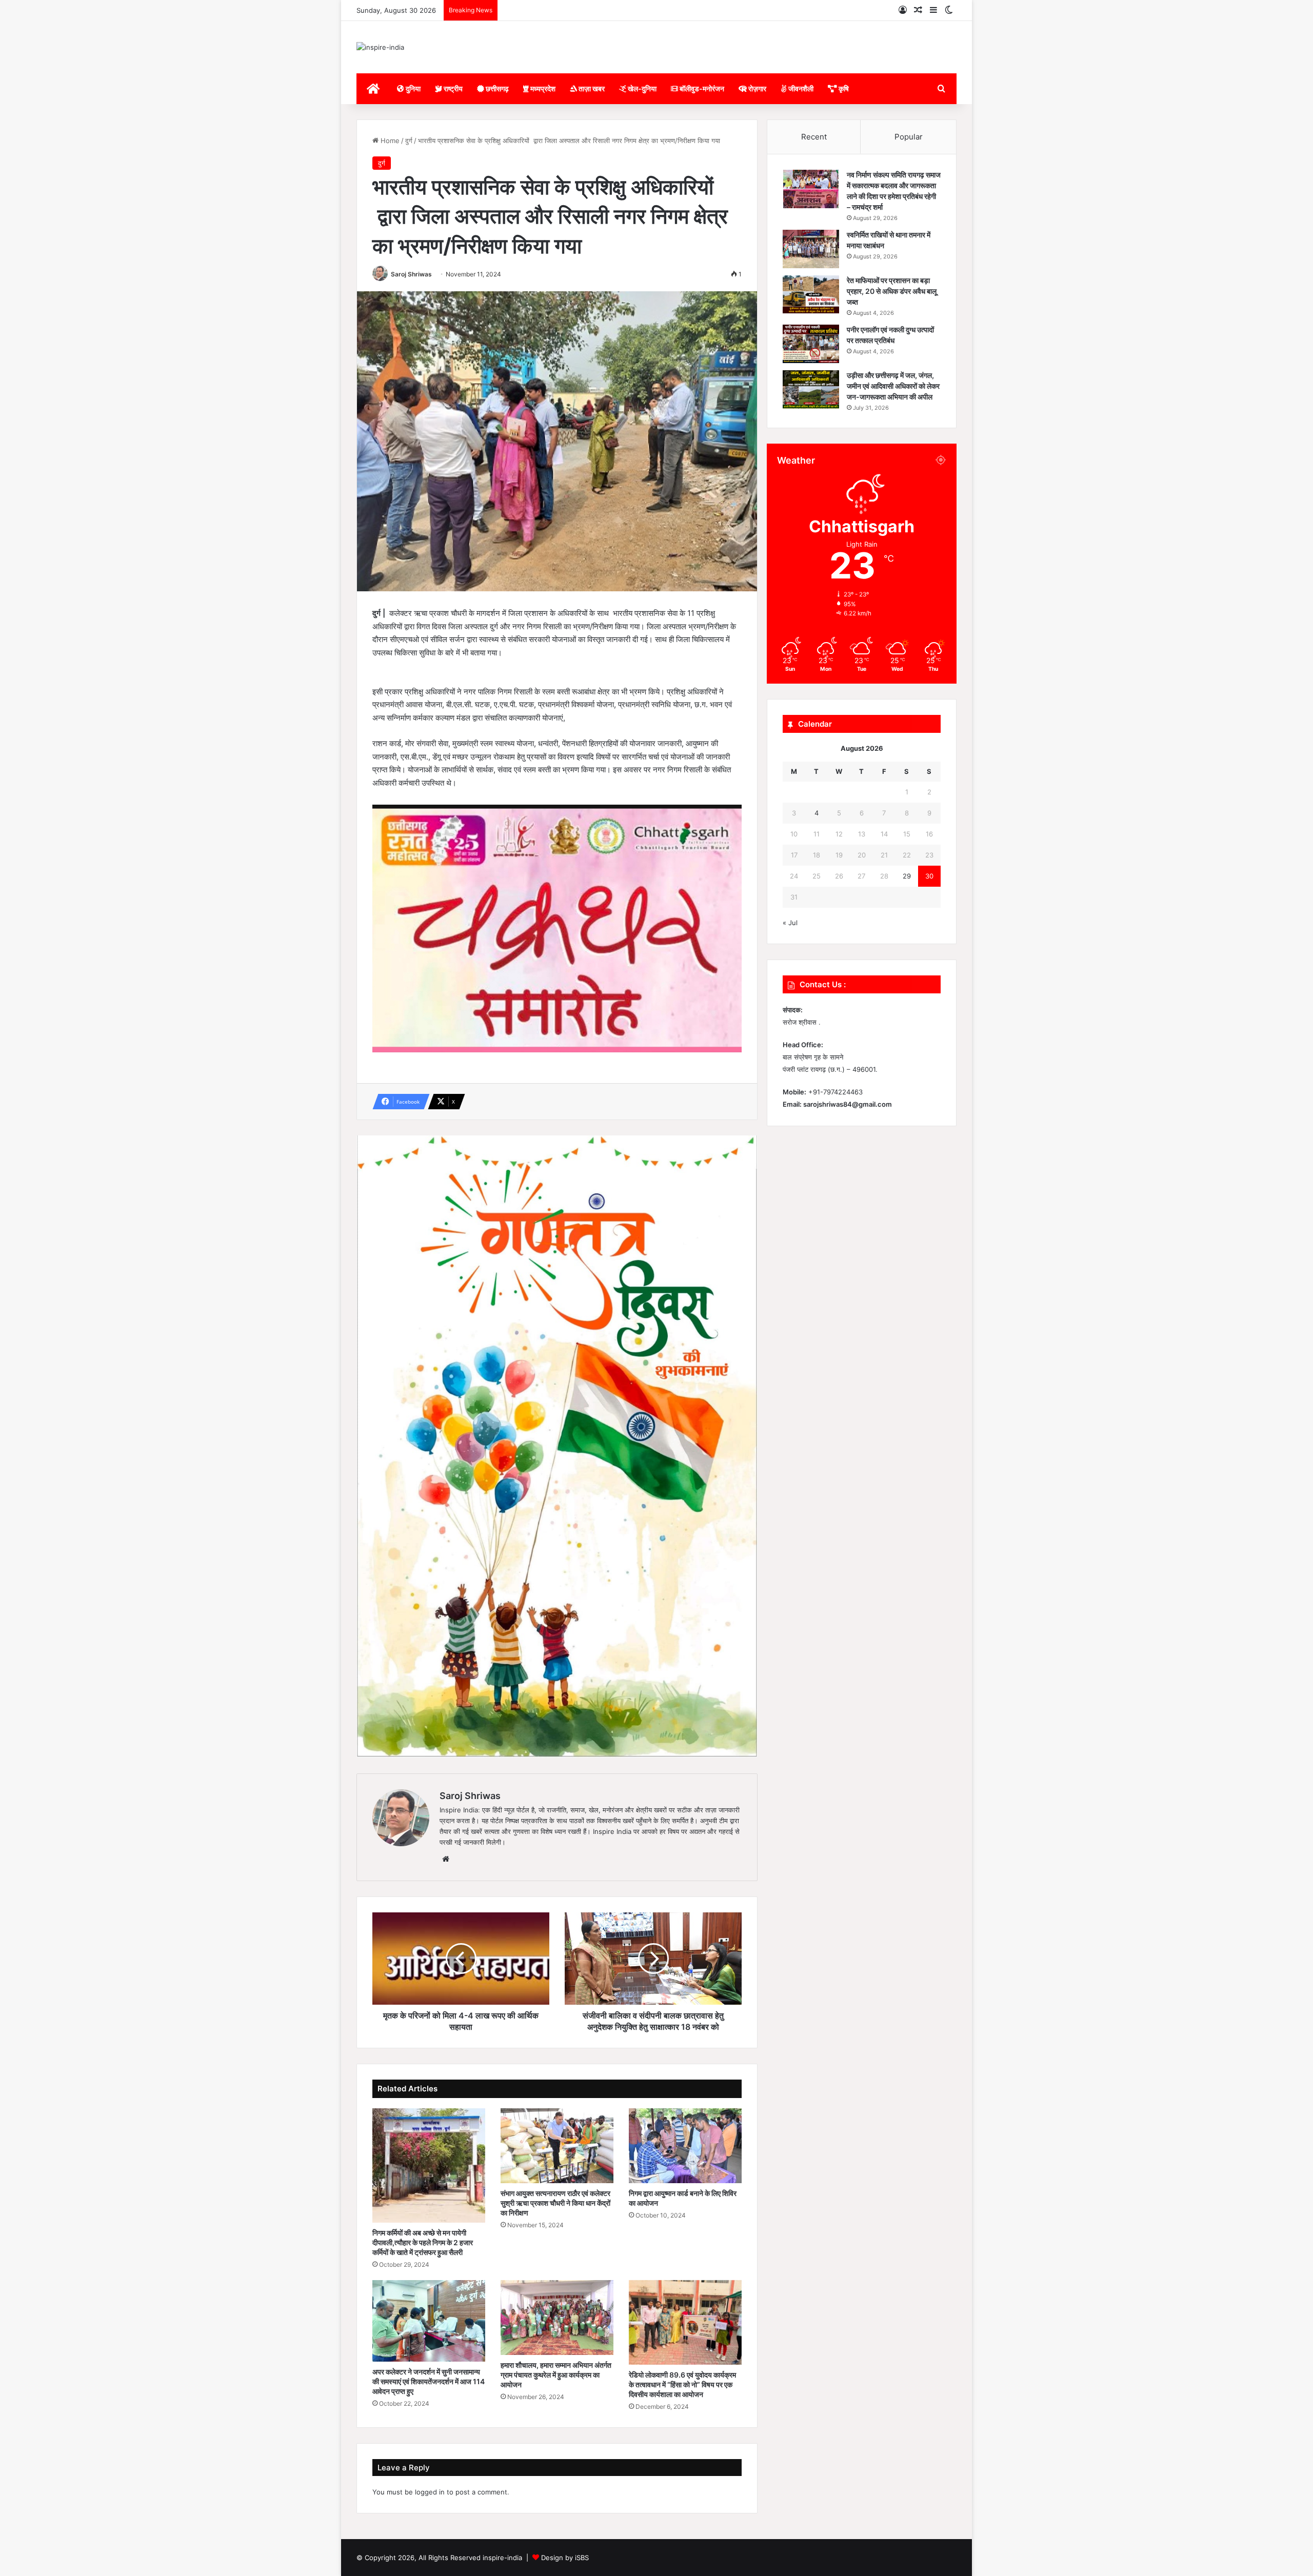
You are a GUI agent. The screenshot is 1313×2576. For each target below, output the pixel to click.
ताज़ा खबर (591, 88)
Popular (909, 137)
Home (389, 141)
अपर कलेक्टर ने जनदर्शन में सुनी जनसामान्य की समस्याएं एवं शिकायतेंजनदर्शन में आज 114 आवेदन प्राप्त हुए (429, 2381)
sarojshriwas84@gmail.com (848, 1104)
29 (907, 876)
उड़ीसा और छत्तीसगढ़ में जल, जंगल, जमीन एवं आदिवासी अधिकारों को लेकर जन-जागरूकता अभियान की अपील (893, 386)
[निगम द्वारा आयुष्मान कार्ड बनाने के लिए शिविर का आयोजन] (685, 2146)
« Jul (790, 923)
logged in (430, 2492)
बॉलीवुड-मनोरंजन (701, 88)
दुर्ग (409, 141)
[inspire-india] (380, 47)
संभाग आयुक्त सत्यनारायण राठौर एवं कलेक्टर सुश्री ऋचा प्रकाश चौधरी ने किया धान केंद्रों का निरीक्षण (555, 2203)
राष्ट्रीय (452, 88)
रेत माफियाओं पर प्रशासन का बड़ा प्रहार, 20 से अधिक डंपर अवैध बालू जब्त (892, 291)
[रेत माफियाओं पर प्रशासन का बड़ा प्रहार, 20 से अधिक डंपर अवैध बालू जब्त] (811, 295)
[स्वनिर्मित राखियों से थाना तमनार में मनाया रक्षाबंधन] (811, 249)
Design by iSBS (565, 2558)
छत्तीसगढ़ (496, 88)
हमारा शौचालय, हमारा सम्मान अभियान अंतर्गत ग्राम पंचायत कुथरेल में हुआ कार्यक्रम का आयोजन (556, 2375)
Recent (814, 137)
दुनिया (412, 88)
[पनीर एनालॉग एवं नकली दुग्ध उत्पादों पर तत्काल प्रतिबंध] (811, 344)
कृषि (843, 88)
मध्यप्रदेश (542, 88)
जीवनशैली (800, 88)
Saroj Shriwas (411, 274)
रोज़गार (757, 88)
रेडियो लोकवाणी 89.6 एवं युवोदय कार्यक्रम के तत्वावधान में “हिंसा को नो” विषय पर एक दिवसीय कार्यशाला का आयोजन (682, 2384)
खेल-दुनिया (641, 88)
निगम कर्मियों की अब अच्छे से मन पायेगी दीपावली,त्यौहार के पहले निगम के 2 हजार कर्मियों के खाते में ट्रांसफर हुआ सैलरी (423, 2242)
